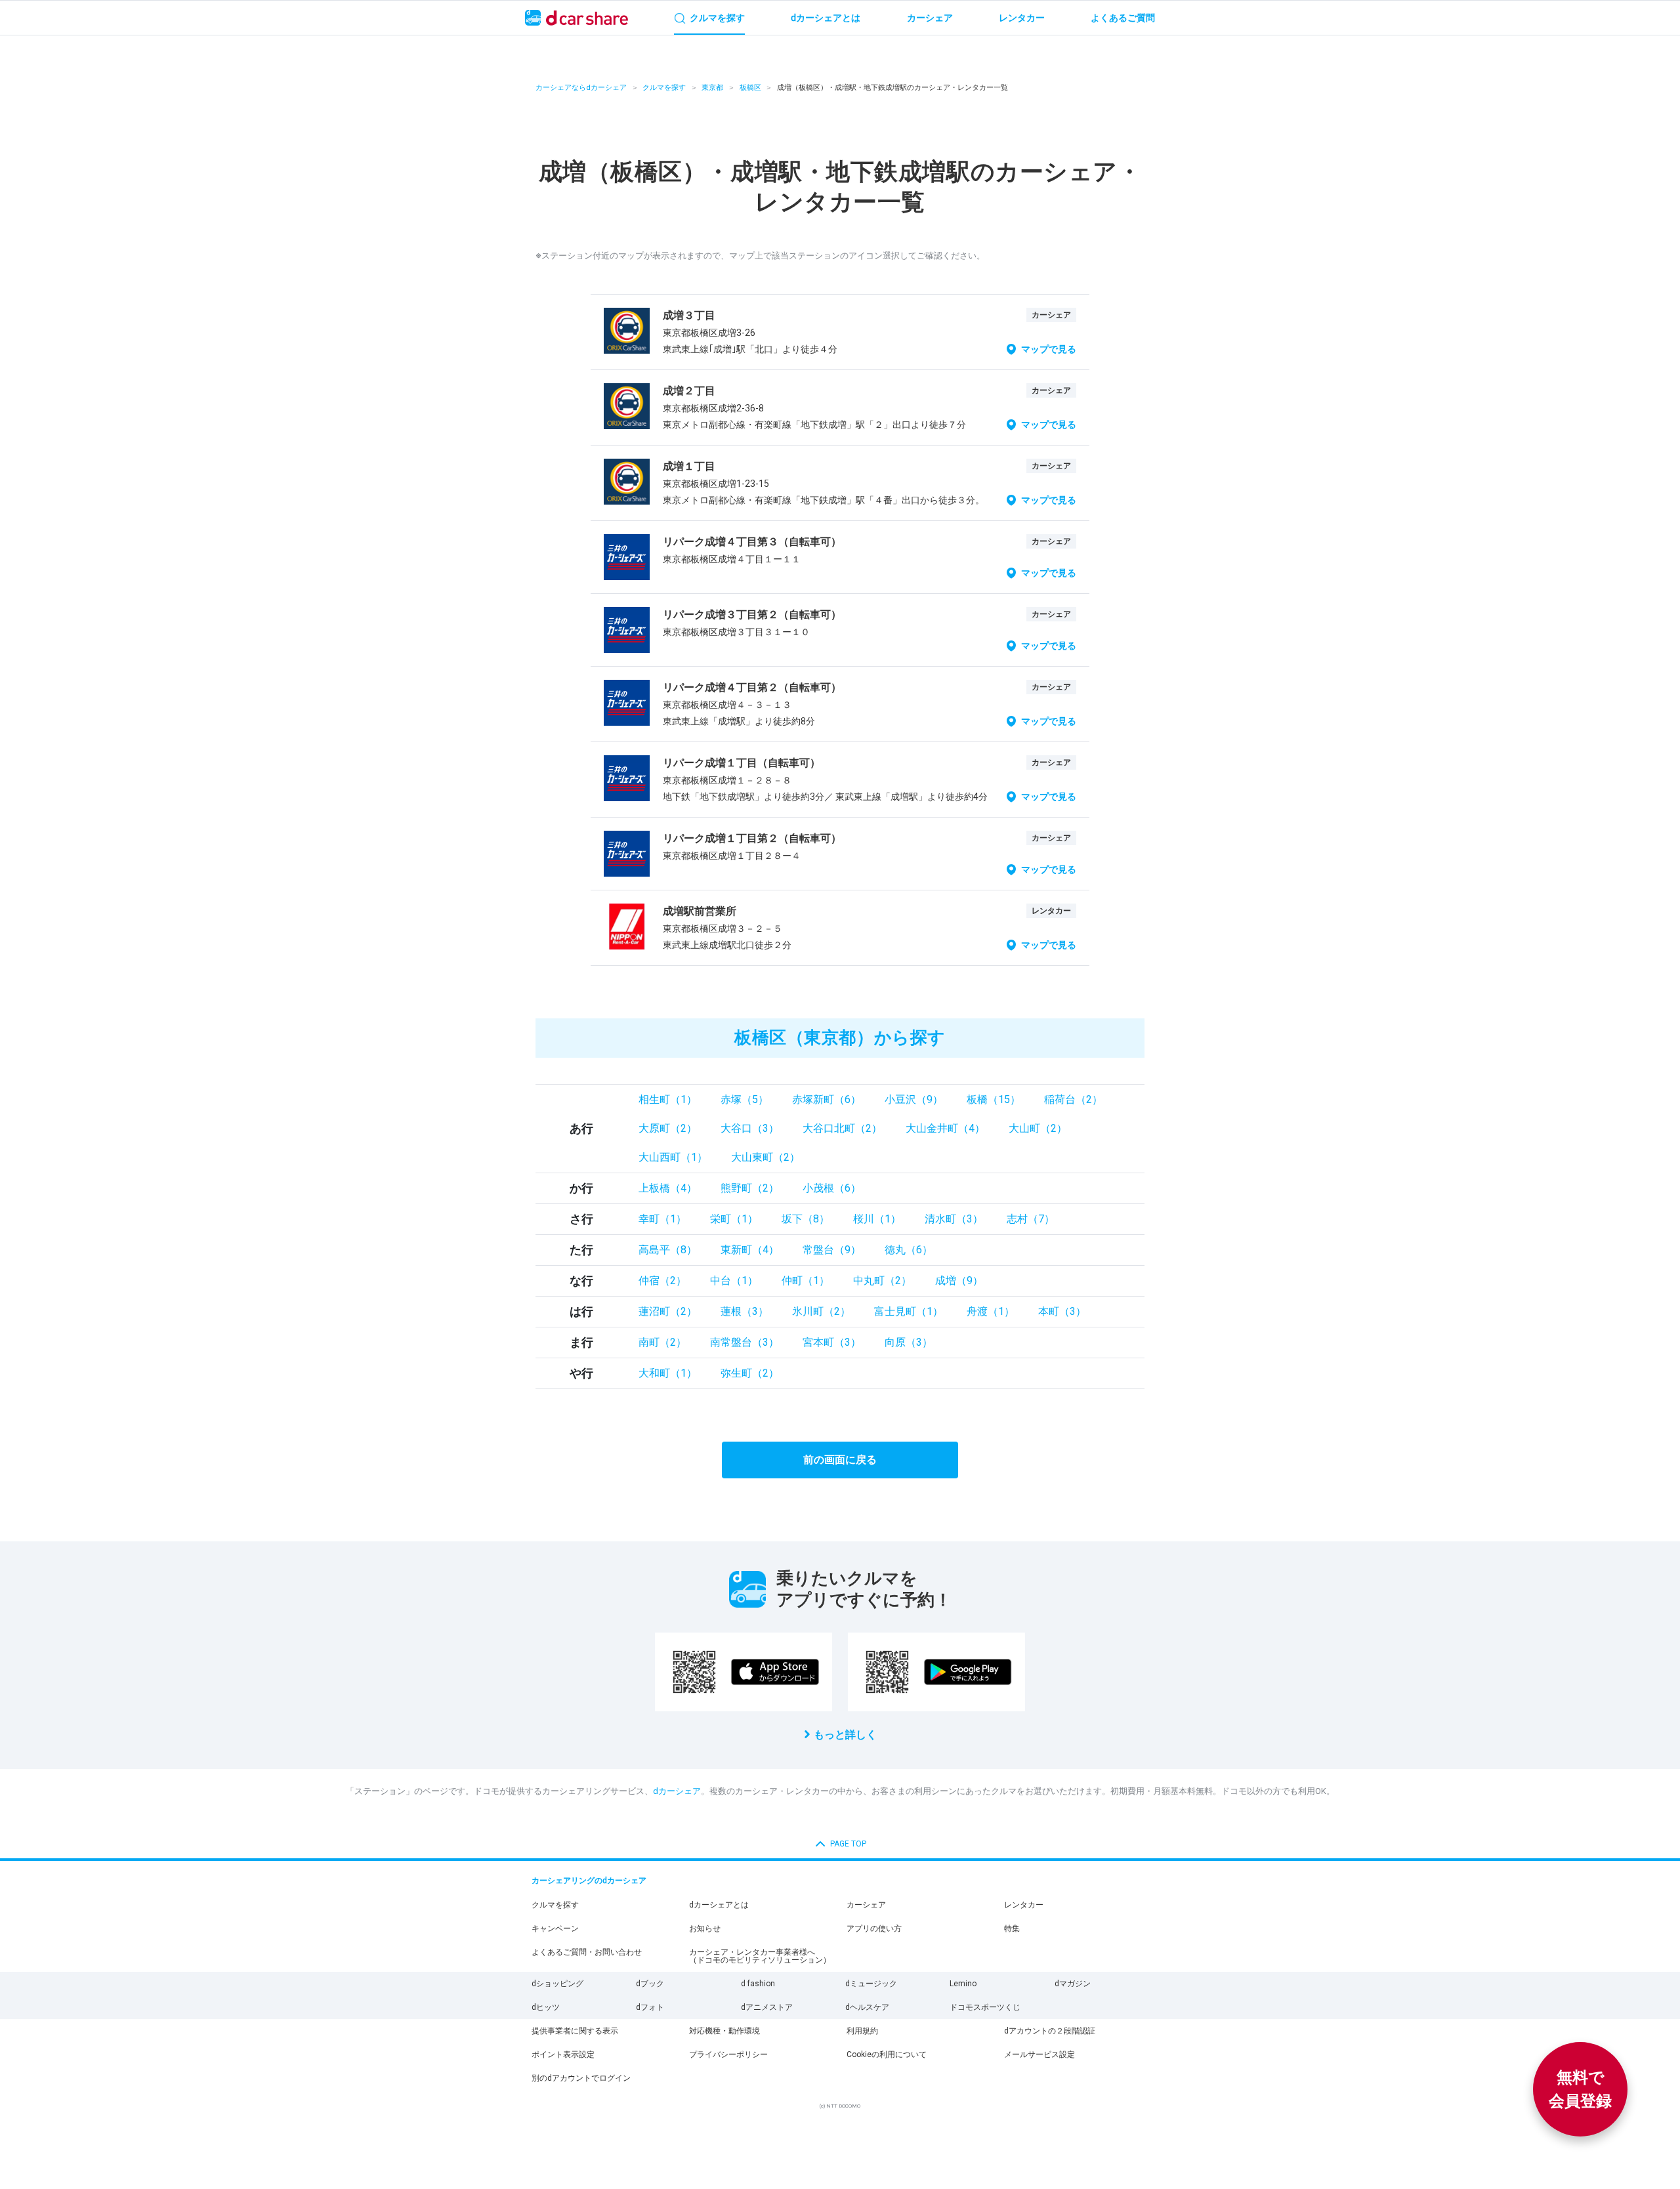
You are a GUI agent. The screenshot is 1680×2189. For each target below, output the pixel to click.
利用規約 (862, 2031)
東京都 (712, 88)
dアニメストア (767, 2007)
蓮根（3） (745, 1311)
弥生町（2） (750, 1373)
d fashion (758, 1984)
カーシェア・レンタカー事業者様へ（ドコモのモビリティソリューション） (760, 1956)
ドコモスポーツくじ (985, 2007)
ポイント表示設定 (563, 2054)
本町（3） (1062, 1311)
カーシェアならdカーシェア (581, 88)
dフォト (650, 2007)
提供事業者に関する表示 (575, 2031)
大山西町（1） (673, 1157)
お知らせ (705, 1928)
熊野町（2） (750, 1188)
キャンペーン (555, 1928)
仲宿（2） (662, 1281)
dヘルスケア (867, 2007)
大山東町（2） (766, 1157)
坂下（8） (806, 1219)
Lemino (963, 1984)
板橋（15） (994, 1099)
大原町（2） (668, 1128)
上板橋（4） (668, 1188)
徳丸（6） (909, 1250)
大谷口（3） (750, 1128)
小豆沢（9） (914, 1099)
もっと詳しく (845, 1735)
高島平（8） (668, 1250)
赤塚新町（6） (827, 1099)
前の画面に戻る (840, 1460)
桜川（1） (877, 1219)
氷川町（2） (821, 1311)
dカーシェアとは (719, 1905)
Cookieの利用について (887, 2054)
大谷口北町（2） (842, 1128)
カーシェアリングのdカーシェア (589, 1881)
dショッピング (557, 1984)
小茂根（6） (832, 1188)
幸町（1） (662, 1219)
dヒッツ (546, 2007)
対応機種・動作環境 (724, 2031)
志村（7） (1031, 1219)
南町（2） (662, 1342)
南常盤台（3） (745, 1342)
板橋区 (750, 88)
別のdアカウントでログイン (581, 2078)
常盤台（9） (832, 1250)
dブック (650, 1984)
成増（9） (959, 1281)
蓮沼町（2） (668, 1311)
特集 (1012, 1928)
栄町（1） (734, 1219)
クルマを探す (664, 88)
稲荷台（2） (1073, 1099)
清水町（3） (954, 1219)
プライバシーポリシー (728, 2054)
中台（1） (734, 1281)
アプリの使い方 (874, 1928)
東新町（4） (750, 1250)
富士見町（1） (909, 1311)
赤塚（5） (745, 1099)
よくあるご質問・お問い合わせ (587, 1952)
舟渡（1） (991, 1311)
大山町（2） (1038, 1128)
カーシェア (866, 1905)
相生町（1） (668, 1099)
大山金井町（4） (945, 1128)
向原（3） (909, 1342)
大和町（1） (668, 1373)
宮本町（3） (832, 1342)
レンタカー (1024, 1905)
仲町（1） (806, 1281)
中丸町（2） (882, 1281)
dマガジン (1073, 1984)
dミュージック (871, 1984)
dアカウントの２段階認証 (1050, 2031)
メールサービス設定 (1039, 2054)
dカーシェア (677, 1791)
